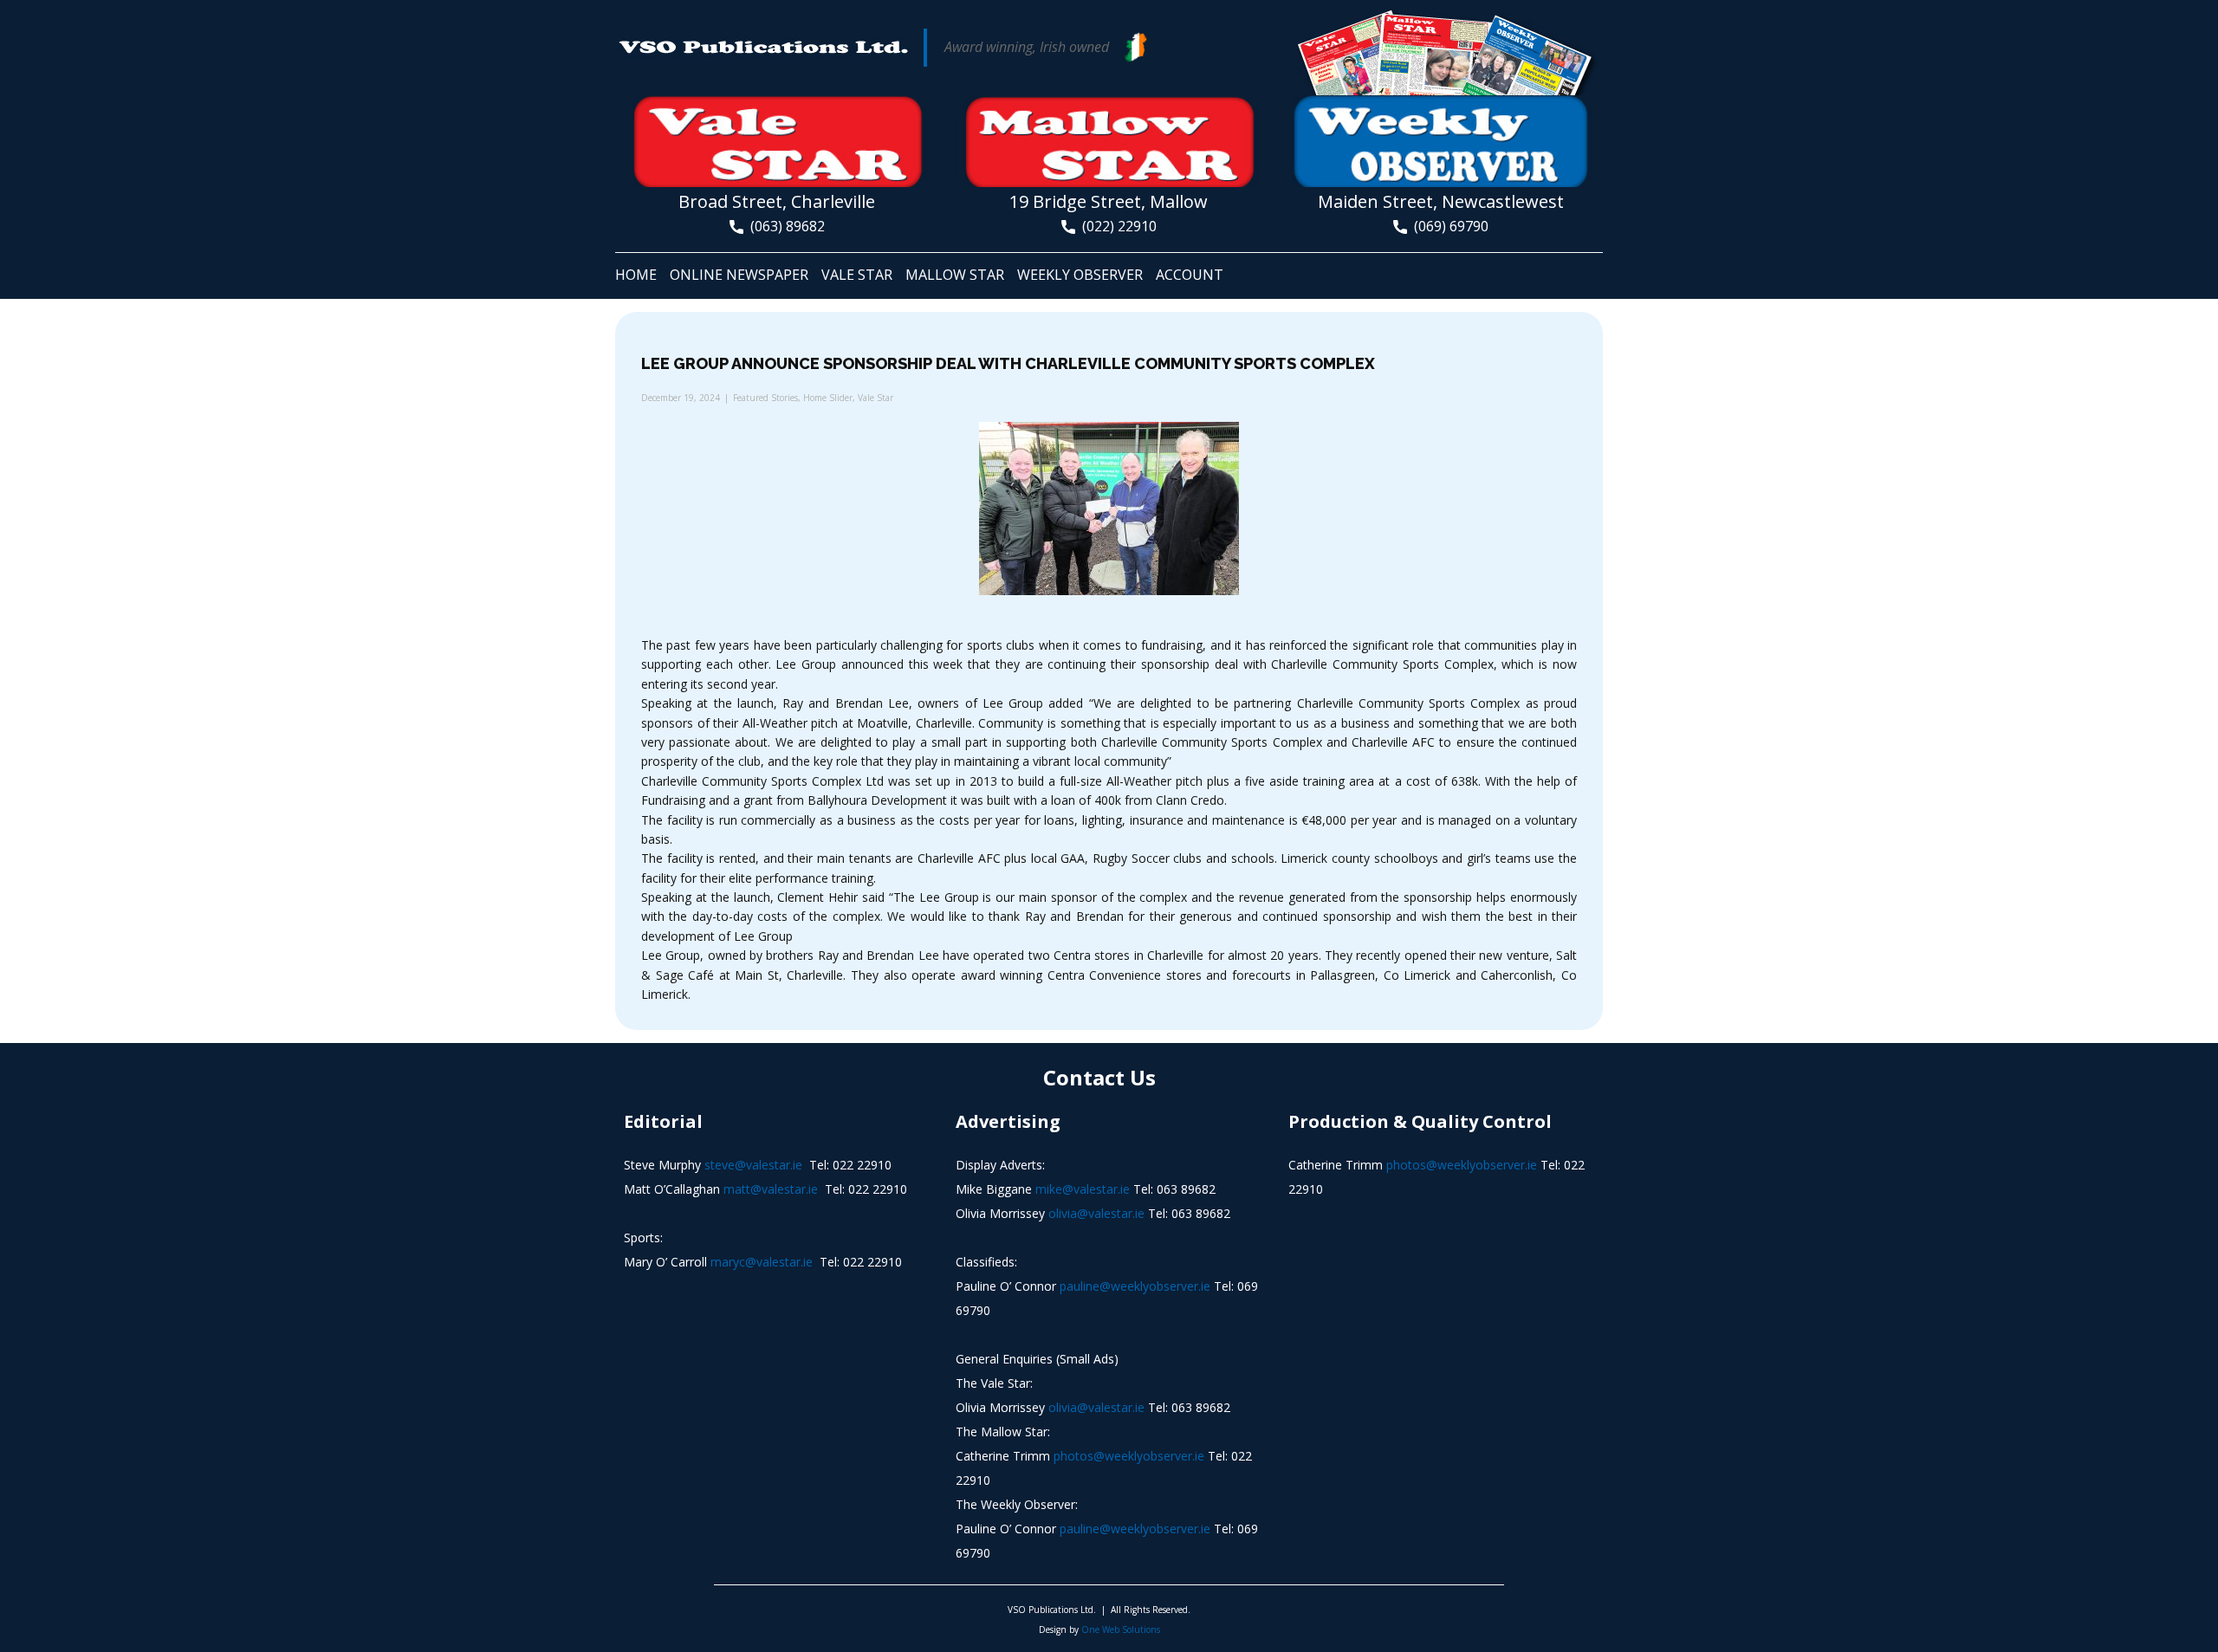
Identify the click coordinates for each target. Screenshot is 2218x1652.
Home (636, 275)
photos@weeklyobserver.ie (1129, 1456)
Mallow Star (955, 275)
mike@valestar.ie (1083, 1189)
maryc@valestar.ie (762, 1262)
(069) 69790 (1448, 226)
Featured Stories (765, 398)
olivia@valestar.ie (1096, 1213)
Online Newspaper (739, 275)
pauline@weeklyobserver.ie (1135, 1286)
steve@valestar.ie (753, 1165)
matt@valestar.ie (771, 1189)
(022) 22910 (1116, 226)
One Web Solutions (1121, 1629)
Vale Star (857, 275)
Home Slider (828, 398)
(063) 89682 (784, 226)
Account (1190, 275)
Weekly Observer (1080, 275)
